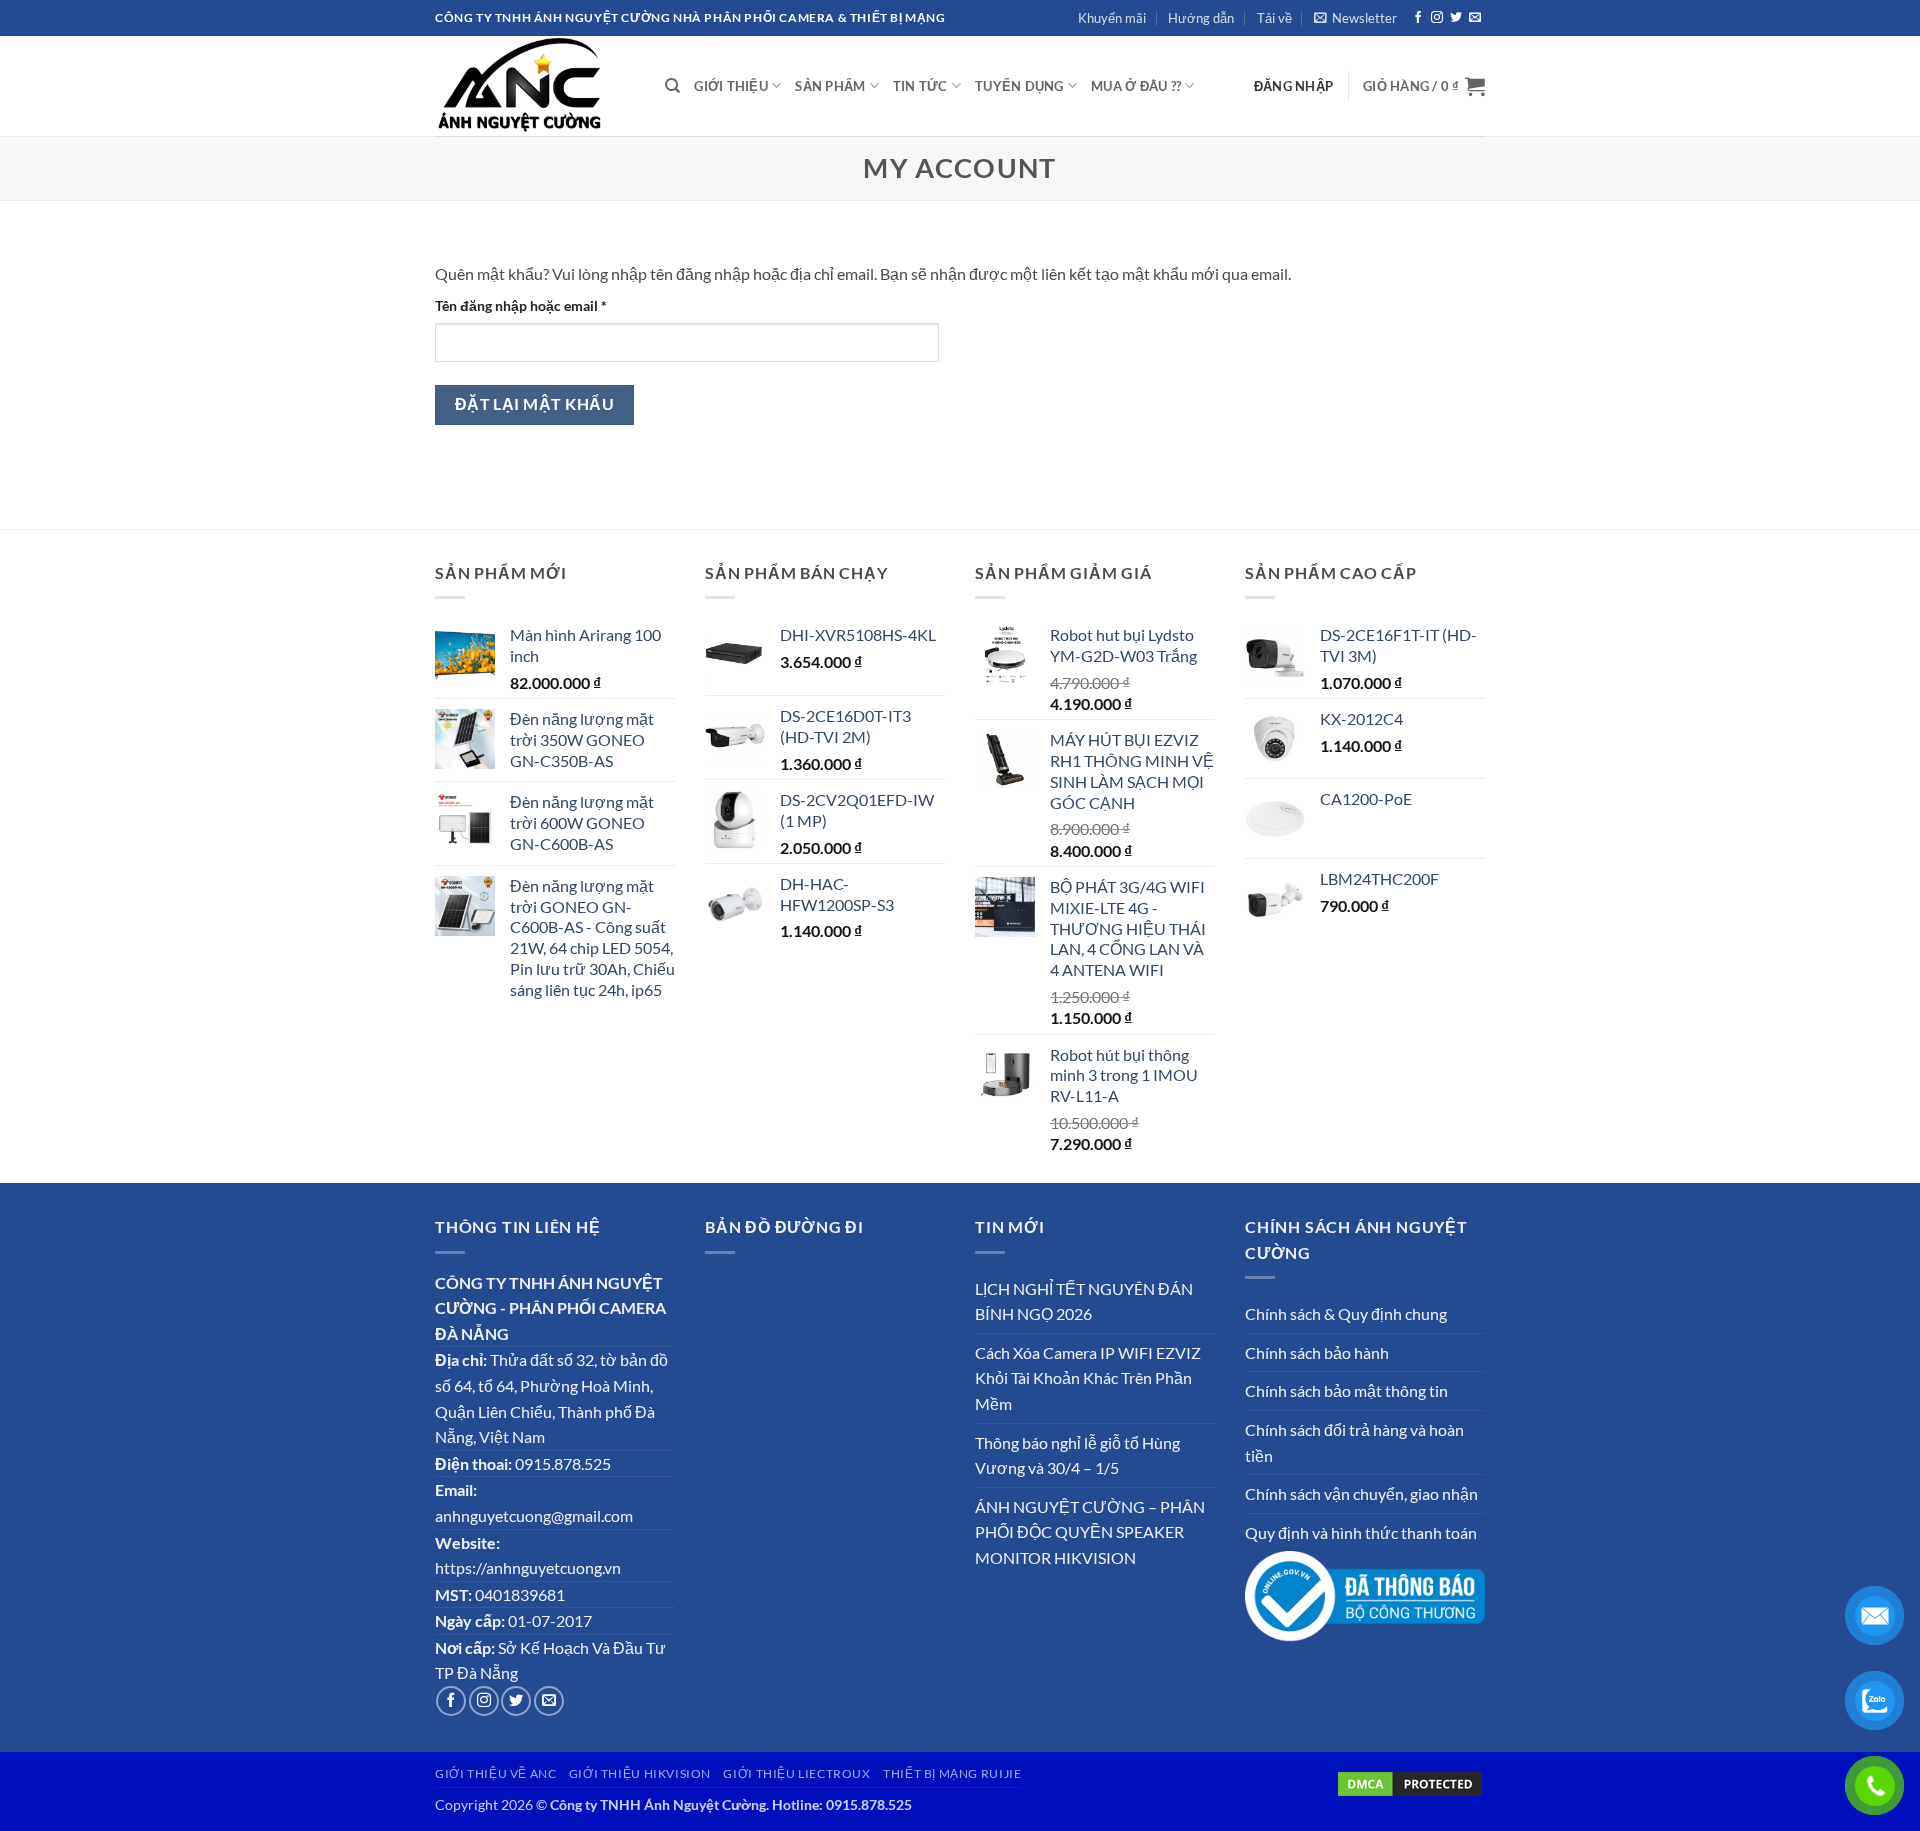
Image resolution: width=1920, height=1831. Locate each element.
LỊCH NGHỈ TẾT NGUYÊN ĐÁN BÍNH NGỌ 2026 (1084, 1301)
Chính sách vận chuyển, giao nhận (1361, 1493)
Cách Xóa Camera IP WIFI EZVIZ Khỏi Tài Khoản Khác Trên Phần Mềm (1088, 1378)
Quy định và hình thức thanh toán (1361, 1532)
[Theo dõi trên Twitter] (1456, 18)
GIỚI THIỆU (731, 86)
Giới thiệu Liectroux (796, 1773)
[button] (1355, 18)
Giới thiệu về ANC (495, 1773)
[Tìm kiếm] (672, 86)
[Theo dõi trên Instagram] (1437, 18)
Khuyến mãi (1112, 18)
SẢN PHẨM (830, 86)
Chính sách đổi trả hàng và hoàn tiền (1354, 1442)
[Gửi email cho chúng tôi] (1475, 18)
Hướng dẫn (1201, 18)
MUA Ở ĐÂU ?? (1136, 86)
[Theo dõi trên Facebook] (1418, 18)
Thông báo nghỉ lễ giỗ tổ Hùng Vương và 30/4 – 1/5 (1077, 1455)
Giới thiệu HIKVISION (640, 1773)
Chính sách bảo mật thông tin (1346, 1390)
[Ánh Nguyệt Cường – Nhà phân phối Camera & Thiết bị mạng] (535, 86)
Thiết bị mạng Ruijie (952, 1773)
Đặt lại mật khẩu (534, 404)
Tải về (1274, 18)
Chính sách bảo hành (1317, 1352)
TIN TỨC (920, 86)
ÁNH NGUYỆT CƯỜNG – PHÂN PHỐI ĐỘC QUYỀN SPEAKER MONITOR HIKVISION (1090, 1532)
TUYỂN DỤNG (1019, 86)
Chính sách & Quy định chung (1346, 1313)
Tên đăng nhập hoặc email (536, 306)
